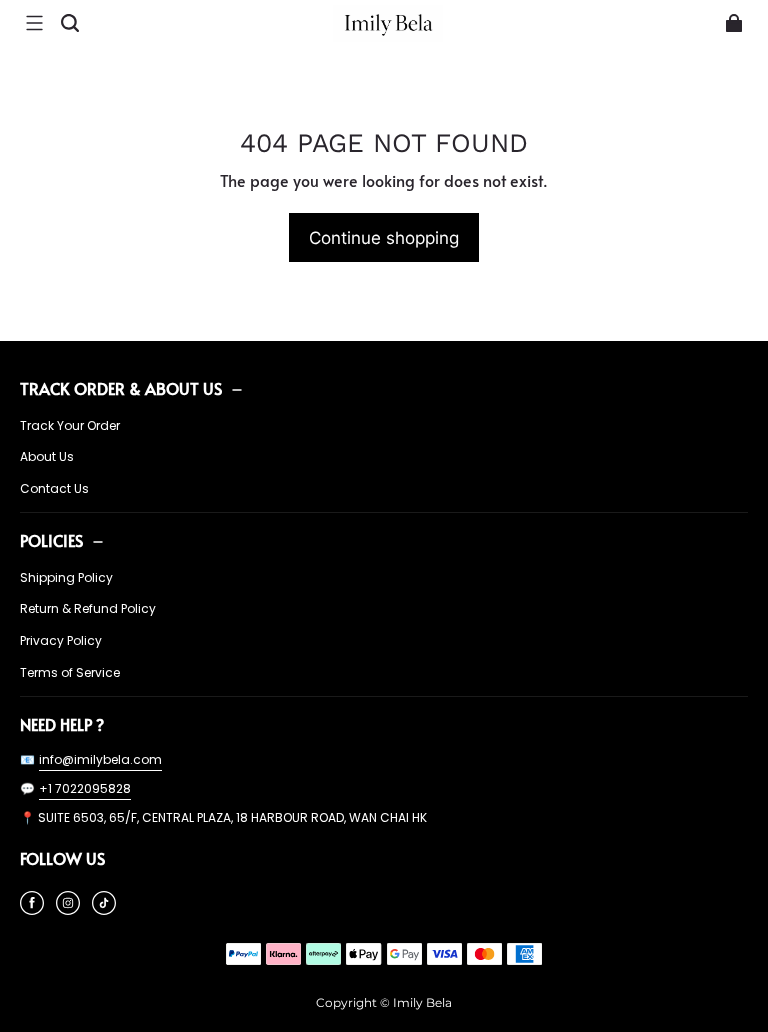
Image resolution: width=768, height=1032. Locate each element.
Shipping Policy (66, 578)
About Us (47, 457)
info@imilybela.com (100, 759)
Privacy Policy (61, 641)
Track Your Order (70, 426)
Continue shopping (384, 237)
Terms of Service (70, 673)
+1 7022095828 (85, 788)
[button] (34, 23)
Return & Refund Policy (88, 609)
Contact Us (54, 489)
